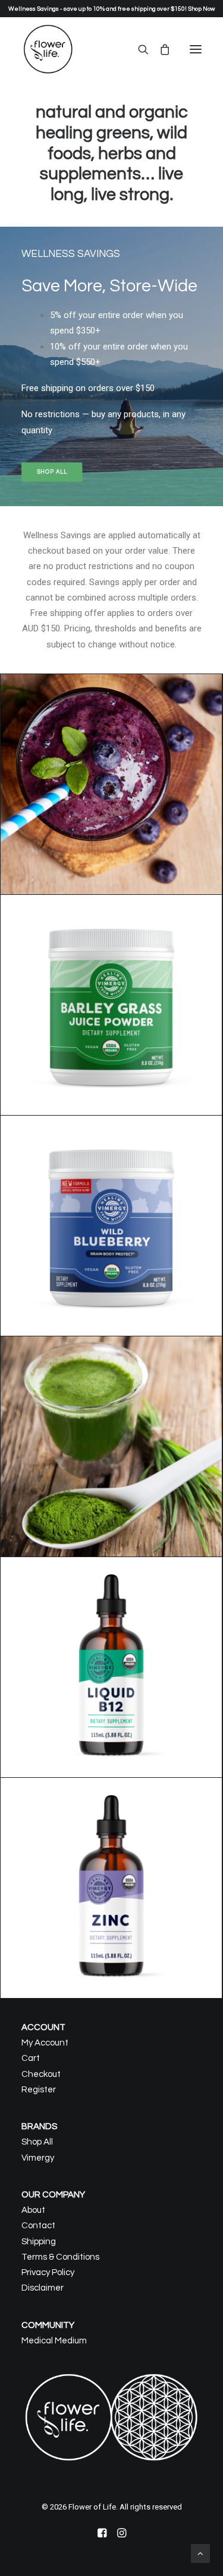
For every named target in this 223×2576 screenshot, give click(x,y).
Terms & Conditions (60, 2257)
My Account (45, 2043)
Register (39, 2090)
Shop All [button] (52, 472)
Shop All (37, 2142)
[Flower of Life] (48, 49)
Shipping (39, 2242)
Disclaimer (43, 2288)
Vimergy (38, 2158)
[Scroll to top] (200, 2553)
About (33, 2210)
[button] (196, 49)
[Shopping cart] (159, 49)
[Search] (138, 49)
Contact (38, 2226)
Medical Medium (54, 2341)
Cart (31, 2058)
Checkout (41, 2074)
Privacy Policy (48, 2272)
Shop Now (201, 9)
